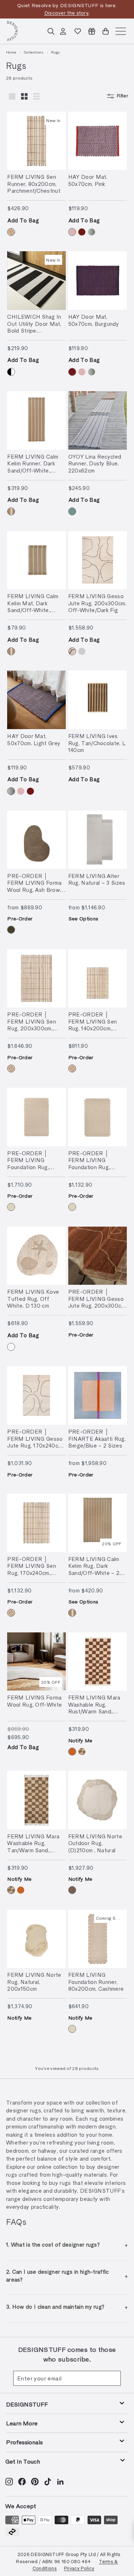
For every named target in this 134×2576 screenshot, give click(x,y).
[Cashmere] (11, 1207)
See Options (83, 918)
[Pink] (72, 232)
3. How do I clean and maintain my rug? (55, 2307)
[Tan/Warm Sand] (82, 1752)
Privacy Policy (79, 2568)
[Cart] (106, 31)
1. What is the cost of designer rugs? (53, 2244)
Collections (34, 52)
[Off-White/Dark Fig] (72, 651)
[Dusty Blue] (72, 511)
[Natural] (72, 1890)
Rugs (56, 52)
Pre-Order (20, 918)
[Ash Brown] (11, 930)
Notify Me (80, 1740)
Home (11, 52)
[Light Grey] (91, 232)
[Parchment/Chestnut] (11, 232)
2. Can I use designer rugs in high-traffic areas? (58, 2276)
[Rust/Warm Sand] (72, 1752)
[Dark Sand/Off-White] (11, 511)
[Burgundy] (82, 232)
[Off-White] (11, 1347)
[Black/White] (11, 372)
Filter (122, 96)
